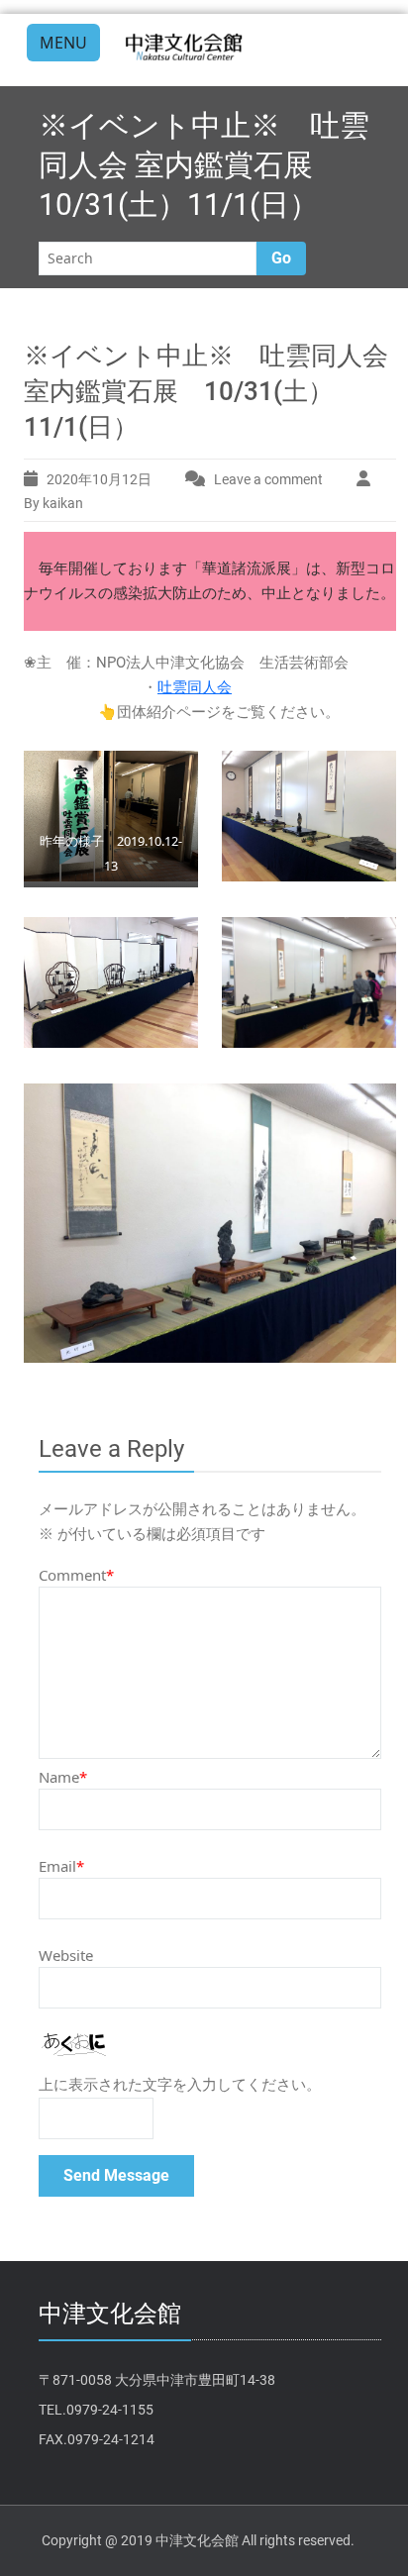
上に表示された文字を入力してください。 (180, 2085)
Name (63, 1777)
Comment (76, 1575)
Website (66, 1955)
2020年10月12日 (99, 479)
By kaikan (53, 503)
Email (61, 1866)
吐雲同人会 (195, 687)
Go (281, 258)
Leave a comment (268, 479)
